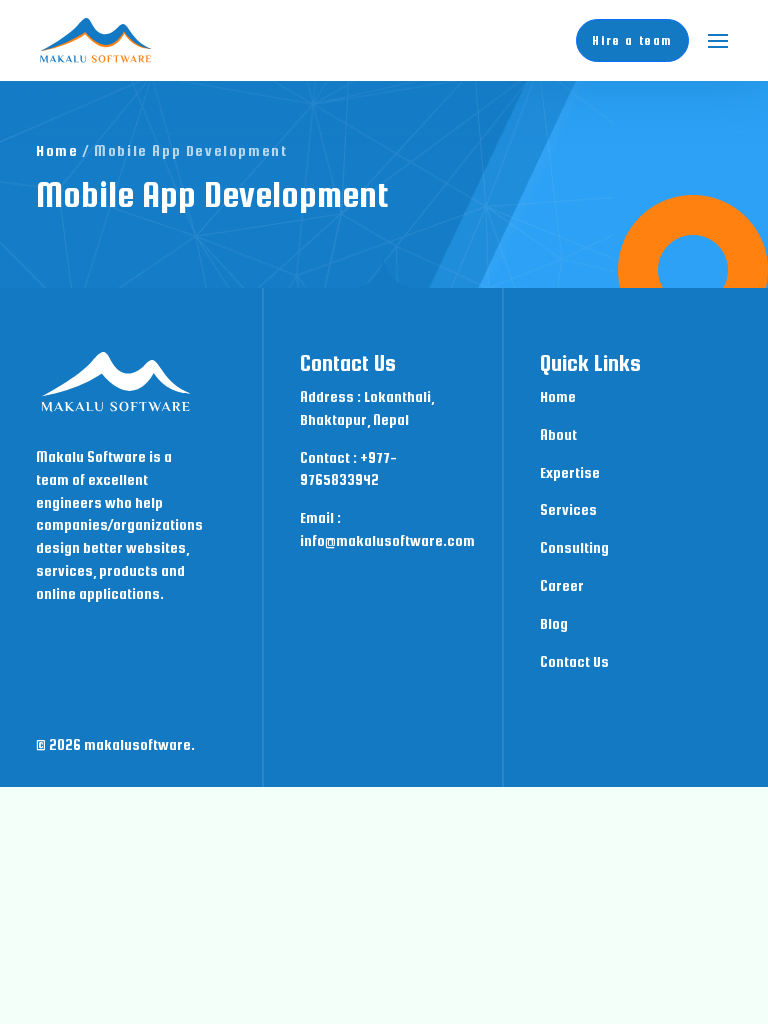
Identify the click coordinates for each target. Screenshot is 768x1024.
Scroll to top (688, 913)
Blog (554, 623)
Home (57, 150)
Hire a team (632, 40)
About (558, 434)
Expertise (570, 472)
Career (562, 585)
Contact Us (574, 661)
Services (568, 509)
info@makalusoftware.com (387, 540)
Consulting (574, 547)
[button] (718, 41)
